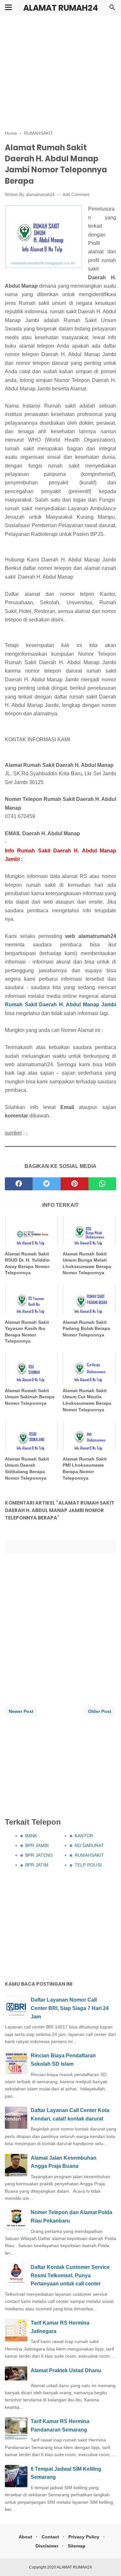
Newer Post (21, 1711)
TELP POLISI (88, 1865)
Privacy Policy (84, 2537)
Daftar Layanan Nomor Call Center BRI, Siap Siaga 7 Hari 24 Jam (70, 2008)
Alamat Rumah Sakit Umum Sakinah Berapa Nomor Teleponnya (30, 1397)
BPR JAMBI (37, 1845)
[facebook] (19, 1184)
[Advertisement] (60, 73)
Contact (50, 2537)
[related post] (32, 1231)
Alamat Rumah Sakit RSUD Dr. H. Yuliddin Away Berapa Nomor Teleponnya (27, 1263)
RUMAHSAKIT (89, 1855)
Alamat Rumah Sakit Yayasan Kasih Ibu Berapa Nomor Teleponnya (27, 1332)
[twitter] (46, 1184)
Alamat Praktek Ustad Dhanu (66, 2370)
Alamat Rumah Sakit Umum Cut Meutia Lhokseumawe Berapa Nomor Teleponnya (87, 1400)
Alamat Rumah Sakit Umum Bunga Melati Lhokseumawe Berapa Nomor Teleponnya (87, 1263)
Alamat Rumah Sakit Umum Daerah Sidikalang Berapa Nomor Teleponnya (27, 1468)
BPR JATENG (39, 1855)
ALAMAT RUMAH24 (61, 8)
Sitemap (77, 2546)
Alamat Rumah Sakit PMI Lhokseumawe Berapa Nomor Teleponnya (85, 1468)
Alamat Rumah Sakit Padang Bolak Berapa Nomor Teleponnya (86, 1328)
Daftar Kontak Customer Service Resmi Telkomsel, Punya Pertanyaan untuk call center (70, 2275)
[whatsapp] (102, 1184)
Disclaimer (47, 2546)
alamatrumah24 (40, 195)
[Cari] (112, 9)
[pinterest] (75, 1184)
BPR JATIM (37, 1865)
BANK (31, 1836)
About (25, 2537)
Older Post (100, 1711)
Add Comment (76, 195)
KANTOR (84, 1836)
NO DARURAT (89, 1845)
